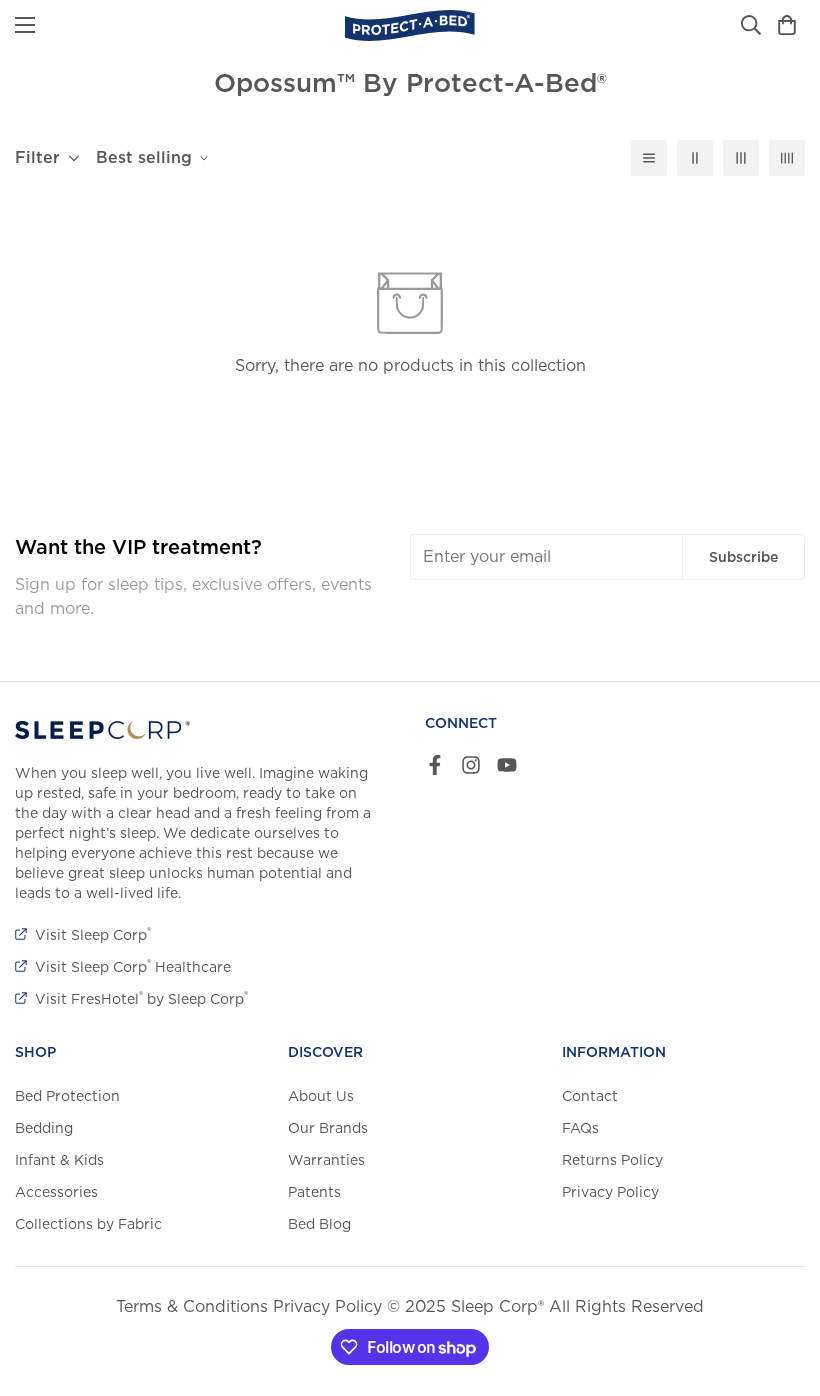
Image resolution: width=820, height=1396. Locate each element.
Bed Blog (319, 1224)
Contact (590, 1096)
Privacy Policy (610, 1192)
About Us (321, 1096)
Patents (314, 1192)
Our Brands (328, 1128)
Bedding (44, 1128)
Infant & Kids (59, 1160)
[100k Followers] (471, 765)
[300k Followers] (435, 765)
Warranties (326, 1160)
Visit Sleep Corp (93, 935)
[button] (787, 25)
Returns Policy (612, 1160)
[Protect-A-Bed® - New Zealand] (410, 25)
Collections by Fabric (88, 1224)
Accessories (56, 1192)
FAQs (580, 1128)
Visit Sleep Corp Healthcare (133, 967)
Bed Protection (67, 1096)
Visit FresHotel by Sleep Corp (141, 999)
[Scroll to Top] (781, 1287)
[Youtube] (507, 765)
